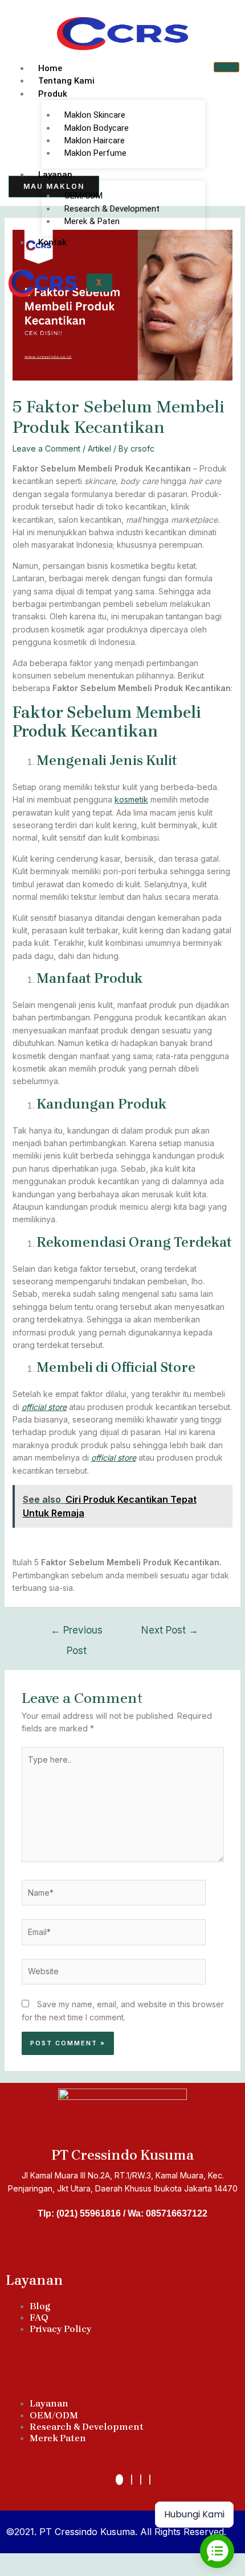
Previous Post (77, 1633)
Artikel (99, 448)
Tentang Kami (66, 81)
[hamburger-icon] (226, 67)
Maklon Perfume (95, 153)
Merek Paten (58, 2438)
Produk (53, 94)
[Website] (114, 1973)
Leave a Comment (46, 448)
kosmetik (131, 799)
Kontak (52, 242)
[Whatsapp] (132, 2480)
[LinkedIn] (150, 2480)
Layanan (55, 175)
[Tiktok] (119, 2480)
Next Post (170, 1630)
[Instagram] (141, 2480)
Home (50, 68)
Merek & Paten (92, 221)
